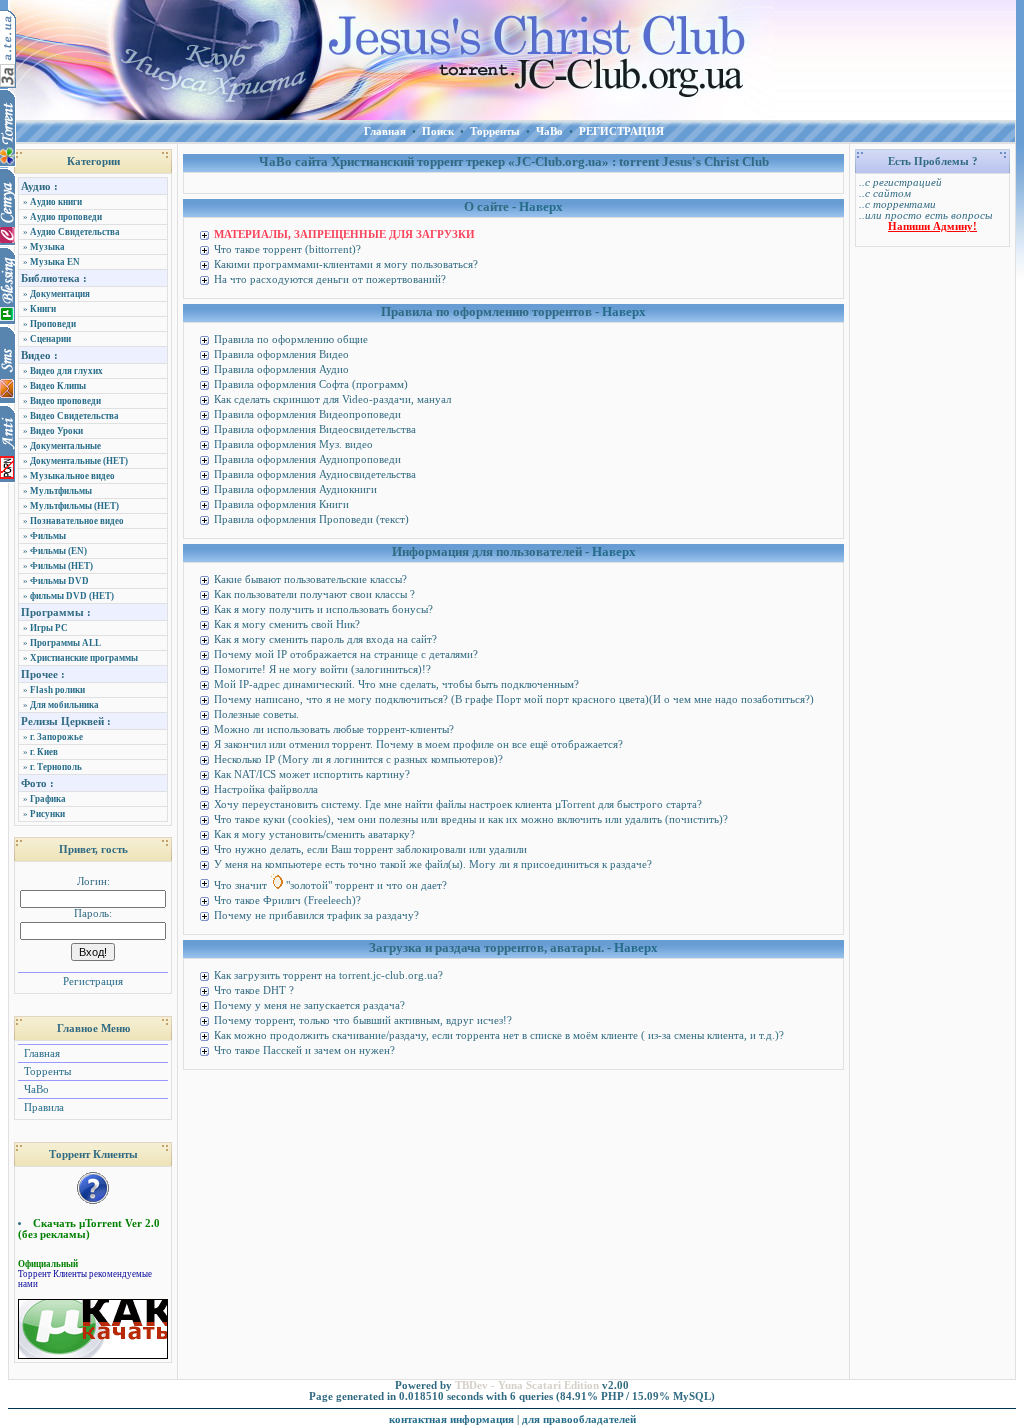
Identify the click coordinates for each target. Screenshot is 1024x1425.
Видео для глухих (66, 371)
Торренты (46, 1071)
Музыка (47, 247)
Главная (40, 1053)
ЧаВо (35, 1089)
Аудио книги (56, 202)
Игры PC (49, 628)
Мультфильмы (61, 491)
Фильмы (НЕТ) (61, 566)
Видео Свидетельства (74, 416)
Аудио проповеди (66, 217)
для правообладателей (579, 1419)
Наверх (541, 206)
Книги (43, 309)
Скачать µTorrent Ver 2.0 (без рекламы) (89, 1229)
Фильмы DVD (59, 581)
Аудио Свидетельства (75, 232)
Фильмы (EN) (58, 551)
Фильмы (48, 536)
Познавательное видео (77, 521)
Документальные (65, 446)
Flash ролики (57, 690)
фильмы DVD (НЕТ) (72, 596)
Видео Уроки (56, 431)
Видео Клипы (58, 386)
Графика (48, 799)
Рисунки (47, 814)
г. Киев (44, 752)
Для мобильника (64, 705)
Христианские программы (84, 658)
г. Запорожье (56, 737)
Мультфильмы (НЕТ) (74, 506)
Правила (42, 1107)
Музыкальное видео (72, 476)
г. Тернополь (56, 767)
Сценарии (50, 339)
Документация (60, 294)
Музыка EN (55, 262)
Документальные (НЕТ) (79, 461)
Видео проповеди (65, 401)
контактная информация (451, 1419)
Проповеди (53, 324)
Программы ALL (65, 643)
